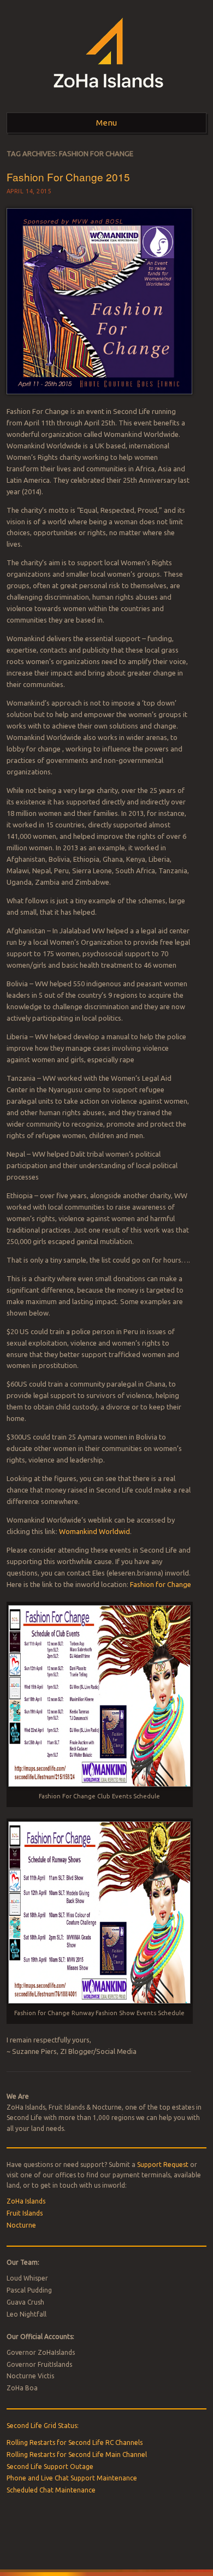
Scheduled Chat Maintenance (51, 2490)
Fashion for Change (161, 1584)
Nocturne (21, 2225)
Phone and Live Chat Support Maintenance (72, 2478)
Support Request (163, 2165)
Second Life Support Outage (50, 2467)
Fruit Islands (25, 2213)
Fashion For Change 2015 (68, 177)
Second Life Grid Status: (43, 2426)
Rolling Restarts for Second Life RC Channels (75, 2442)
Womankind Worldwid (94, 1531)
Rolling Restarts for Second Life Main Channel (77, 2454)
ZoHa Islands (26, 2201)
